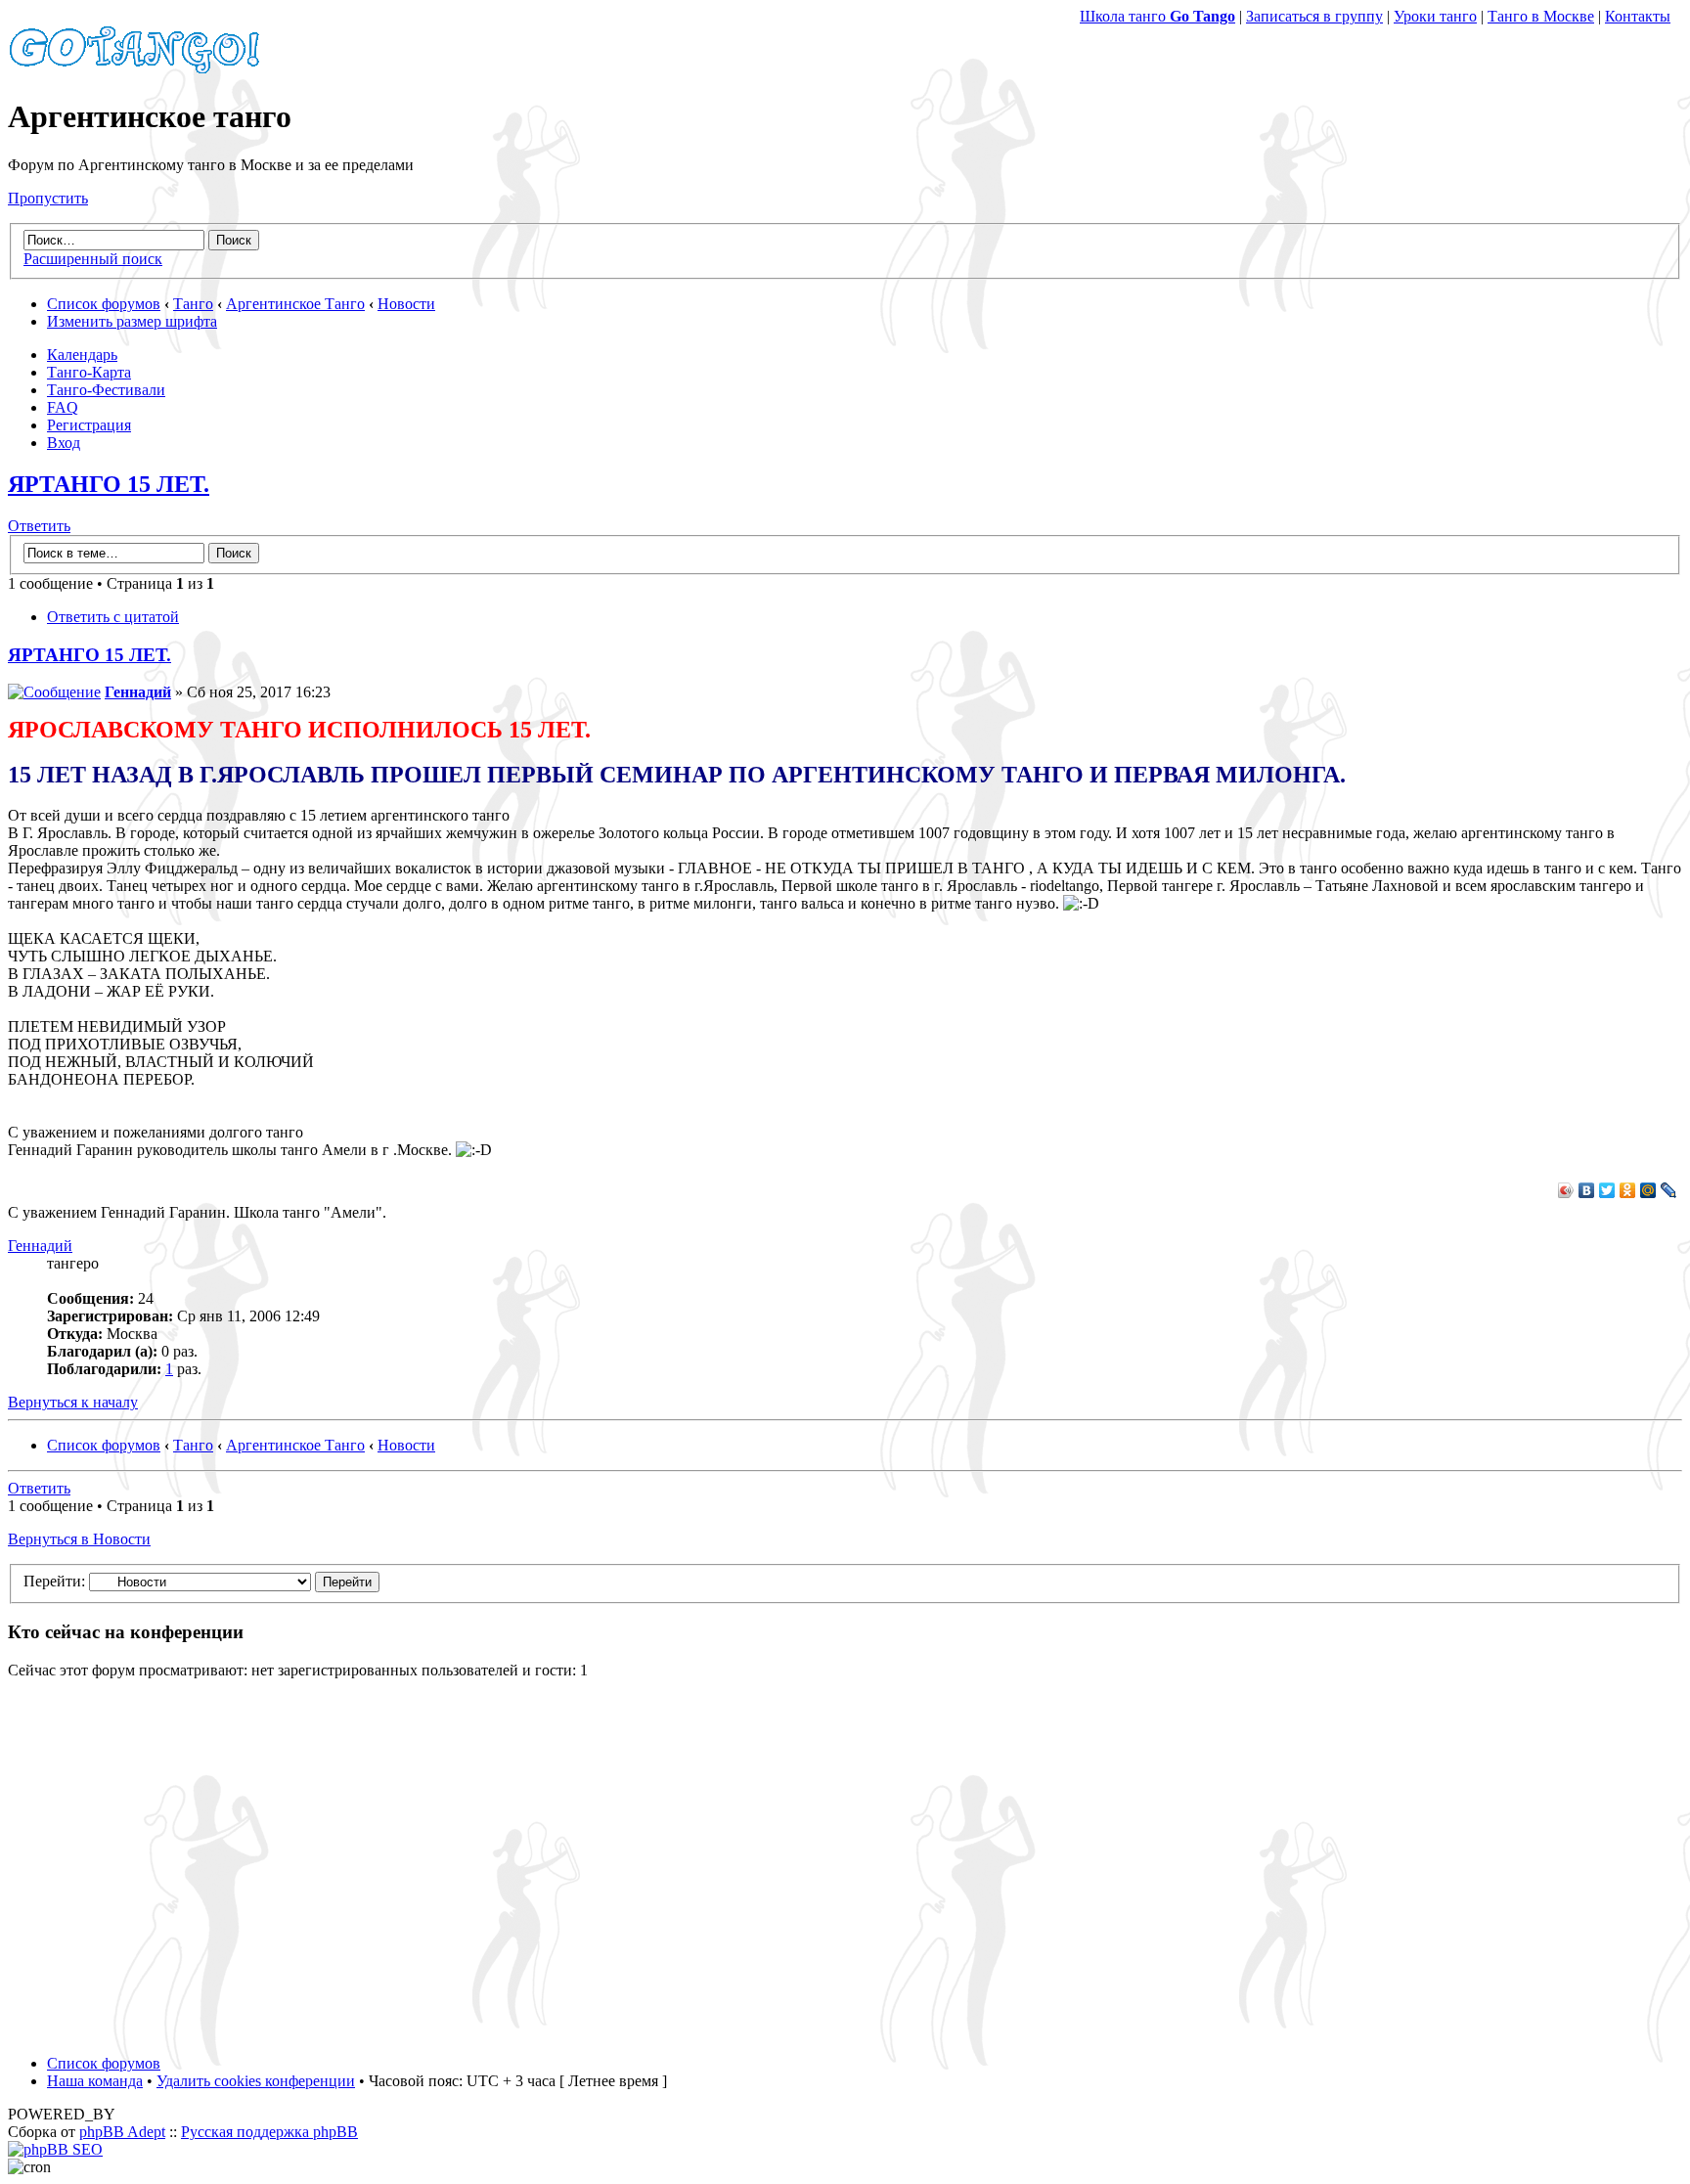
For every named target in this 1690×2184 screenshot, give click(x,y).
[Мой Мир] (1648, 1190)
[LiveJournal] (1669, 1190)
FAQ (63, 407)
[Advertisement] (845, 1867)
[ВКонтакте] (1587, 1190)
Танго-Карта (89, 372)
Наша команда (95, 2081)
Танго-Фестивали (106, 390)
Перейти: (54, 1581)
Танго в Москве (1541, 16)
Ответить (39, 526)
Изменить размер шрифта (132, 321)
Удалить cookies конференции (256, 2081)
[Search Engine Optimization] (55, 2149)
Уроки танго (1435, 16)
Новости (406, 304)
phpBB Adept (122, 2132)
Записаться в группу (1314, 16)
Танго (193, 304)
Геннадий (138, 692)
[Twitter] (1607, 1190)
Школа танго (1157, 16)
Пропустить (48, 198)
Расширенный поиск (93, 259)
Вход (64, 443)
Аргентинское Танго (295, 304)
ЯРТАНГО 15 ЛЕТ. (109, 484)
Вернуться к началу (73, 1402)
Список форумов (104, 304)
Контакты (1638, 16)
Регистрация (89, 425)
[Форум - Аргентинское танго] (135, 69)
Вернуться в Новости (79, 1539)
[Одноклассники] (1628, 1190)
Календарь (82, 355)
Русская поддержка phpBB (269, 2132)
